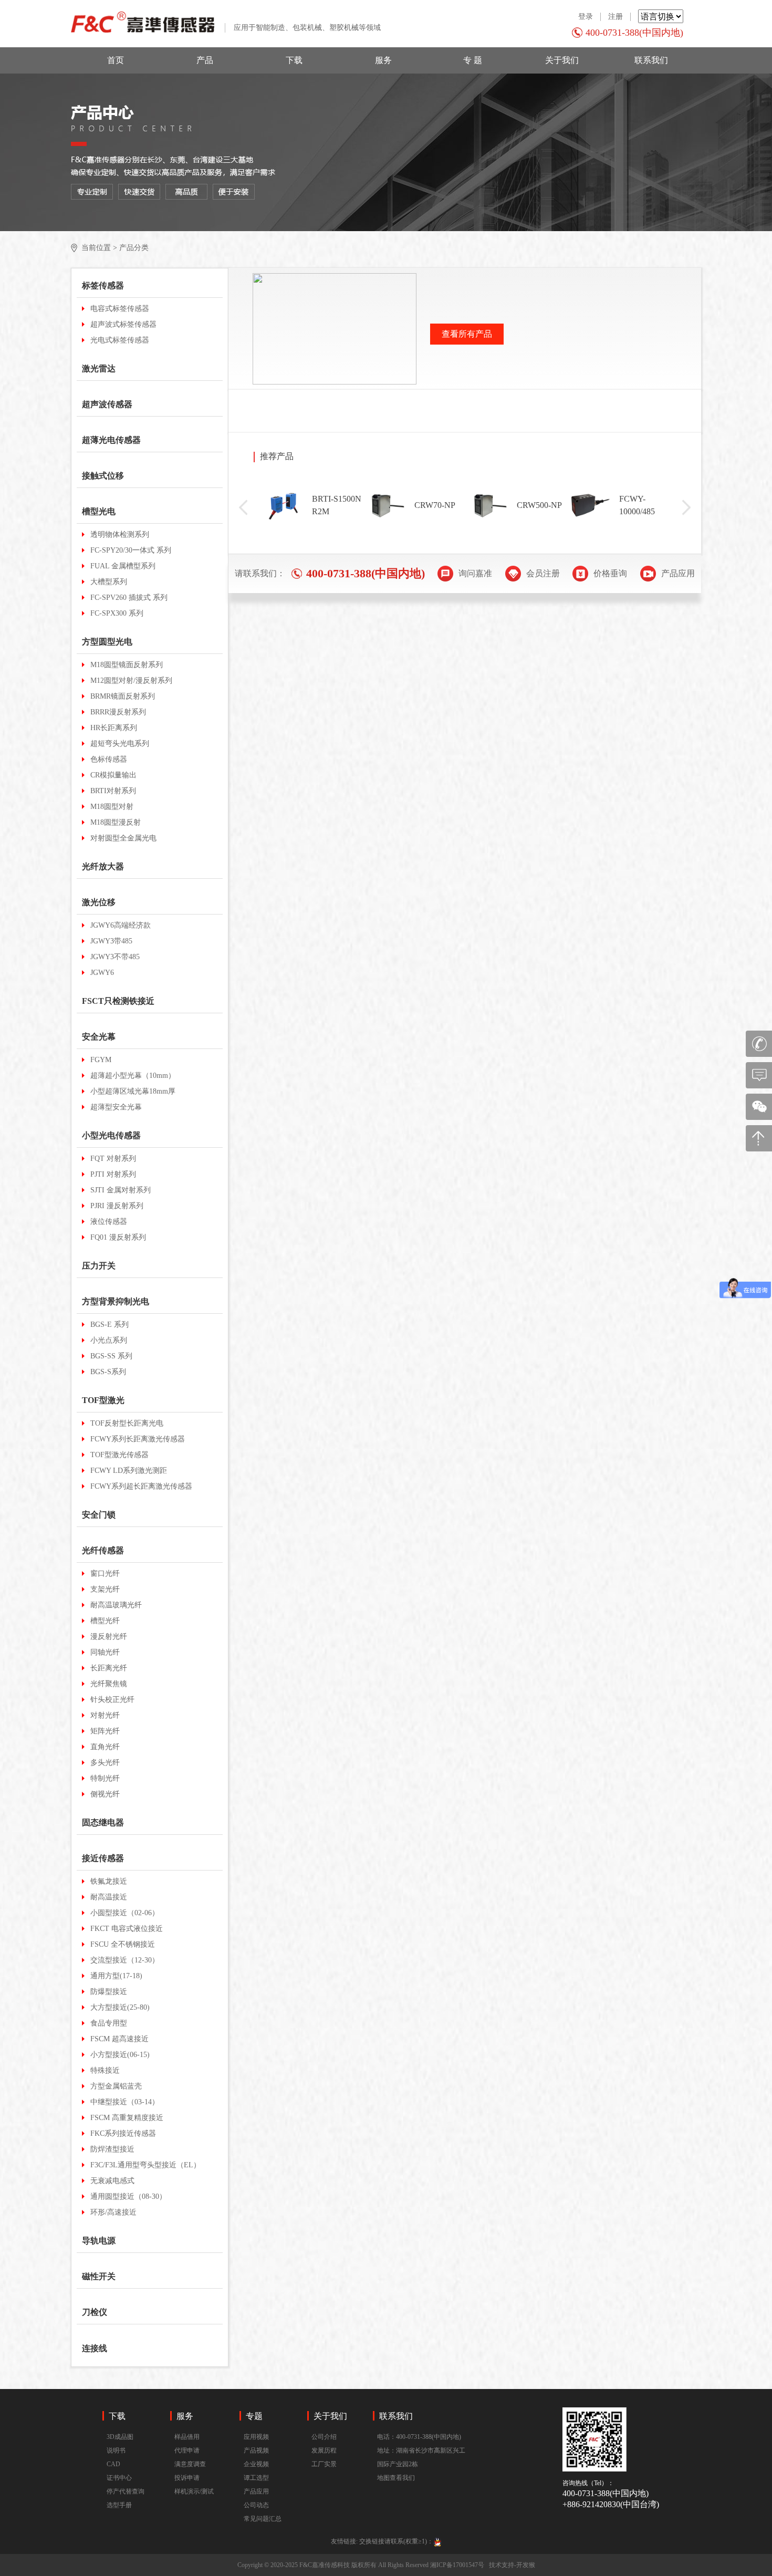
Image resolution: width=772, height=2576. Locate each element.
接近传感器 (103, 1858)
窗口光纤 (105, 1573)
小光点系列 (109, 1340)
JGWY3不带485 (115, 957)
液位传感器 (109, 1222)
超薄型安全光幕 (116, 1107)
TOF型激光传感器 (119, 1455)
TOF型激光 (103, 1400)
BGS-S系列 (108, 1372)
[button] (243, 507)
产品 (205, 60)
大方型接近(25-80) (120, 2007)
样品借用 (187, 2437)
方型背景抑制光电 (116, 1301)
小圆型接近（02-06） (125, 1913)
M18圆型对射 (112, 807)
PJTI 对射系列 (113, 1174)
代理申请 (187, 2450)
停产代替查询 (126, 2491)
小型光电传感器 (111, 1135)
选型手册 (119, 2505)
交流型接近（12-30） (125, 1960)
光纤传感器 (103, 1550)
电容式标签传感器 (120, 309)
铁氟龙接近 (109, 1881)
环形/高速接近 (113, 2212)
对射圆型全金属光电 (123, 838)
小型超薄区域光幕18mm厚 (133, 1091)
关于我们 (562, 60)
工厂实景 (324, 2464)
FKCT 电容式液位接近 (127, 1929)
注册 (615, 17)
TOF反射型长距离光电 (127, 1423)
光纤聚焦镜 (109, 1684)
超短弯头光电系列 (120, 744)
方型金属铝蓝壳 (116, 2086)
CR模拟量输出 (113, 775)
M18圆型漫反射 (116, 822)
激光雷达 (99, 368)
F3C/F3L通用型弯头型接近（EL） (145, 2165)
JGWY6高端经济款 (121, 925)
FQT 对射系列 (113, 1159)
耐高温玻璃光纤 (116, 1605)
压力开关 (99, 1266)
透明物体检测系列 (120, 534)
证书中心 (119, 2478)
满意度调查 (190, 2464)
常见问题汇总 (263, 2519)
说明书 (116, 2450)
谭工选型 (256, 2478)
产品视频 (256, 2450)
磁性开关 (99, 2276)
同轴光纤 (105, 1652)
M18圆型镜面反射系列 (127, 665)
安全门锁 (99, 1515)
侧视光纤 (105, 1794)
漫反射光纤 (109, 1637)
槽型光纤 (105, 1621)
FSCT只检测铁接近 (118, 1001)
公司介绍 (324, 2437)
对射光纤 (105, 1715)
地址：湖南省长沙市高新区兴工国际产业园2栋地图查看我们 (421, 2464)
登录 (586, 17)
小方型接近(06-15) (120, 2055)
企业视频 (256, 2464)
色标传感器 (109, 759)
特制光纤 (105, 1778)
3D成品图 (120, 2437)
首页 (116, 60)
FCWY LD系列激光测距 (129, 1471)
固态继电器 (103, 1822)
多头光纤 (105, 1763)
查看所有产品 (467, 334)
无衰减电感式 (112, 2181)
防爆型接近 (109, 1992)
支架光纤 (105, 1589)
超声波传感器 (107, 404)
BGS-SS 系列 (111, 1356)
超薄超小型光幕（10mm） (133, 1076)
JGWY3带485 (111, 941)
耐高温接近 (109, 1897)
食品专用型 (109, 2023)
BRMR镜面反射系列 (123, 696)
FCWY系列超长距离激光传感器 (141, 1486)
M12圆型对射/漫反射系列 (131, 681)
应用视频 (256, 2437)
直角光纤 (105, 1747)
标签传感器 (103, 285)
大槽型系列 (109, 582)
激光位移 (99, 902)
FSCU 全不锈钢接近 (123, 1944)
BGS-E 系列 (109, 1325)
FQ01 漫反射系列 (118, 1237)
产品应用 (256, 2491)
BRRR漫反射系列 (118, 712)
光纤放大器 (103, 866)
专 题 (473, 60)
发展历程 (324, 2450)
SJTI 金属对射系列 (121, 1190)
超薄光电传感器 (111, 440)
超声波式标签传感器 (123, 324)
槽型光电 (99, 511)
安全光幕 (99, 1037)
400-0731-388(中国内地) (634, 33)
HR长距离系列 (114, 728)
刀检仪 (95, 2312)
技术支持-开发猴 (512, 2565)
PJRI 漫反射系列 (117, 1206)
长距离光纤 (109, 1668)
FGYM (101, 1060)
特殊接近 (105, 2070)
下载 (294, 60)
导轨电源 (99, 2241)
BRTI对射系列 (113, 791)
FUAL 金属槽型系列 (123, 566)
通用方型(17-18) (116, 1976)
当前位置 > (99, 248)
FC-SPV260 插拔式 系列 (129, 598)
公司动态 (256, 2505)
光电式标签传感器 (120, 340)
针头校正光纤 (112, 1700)
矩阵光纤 (105, 1731)
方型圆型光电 (107, 642)
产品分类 (134, 248)
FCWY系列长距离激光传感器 (138, 1439)
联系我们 (651, 60)
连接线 (95, 2348)
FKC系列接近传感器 (123, 2133)
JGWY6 (102, 973)
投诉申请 (187, 2478)
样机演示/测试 (194, 2491)
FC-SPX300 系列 (117, 613)
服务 (383, 60)
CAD (113, 2464)
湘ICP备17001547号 (457, 2565)
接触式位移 (103, 476)
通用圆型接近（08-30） (128, 2196)
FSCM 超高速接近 (119, 2039)
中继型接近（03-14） (125, 2102)
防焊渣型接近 (112, 2149)
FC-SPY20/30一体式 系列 (131, 550)
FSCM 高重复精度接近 (127, 2118)
